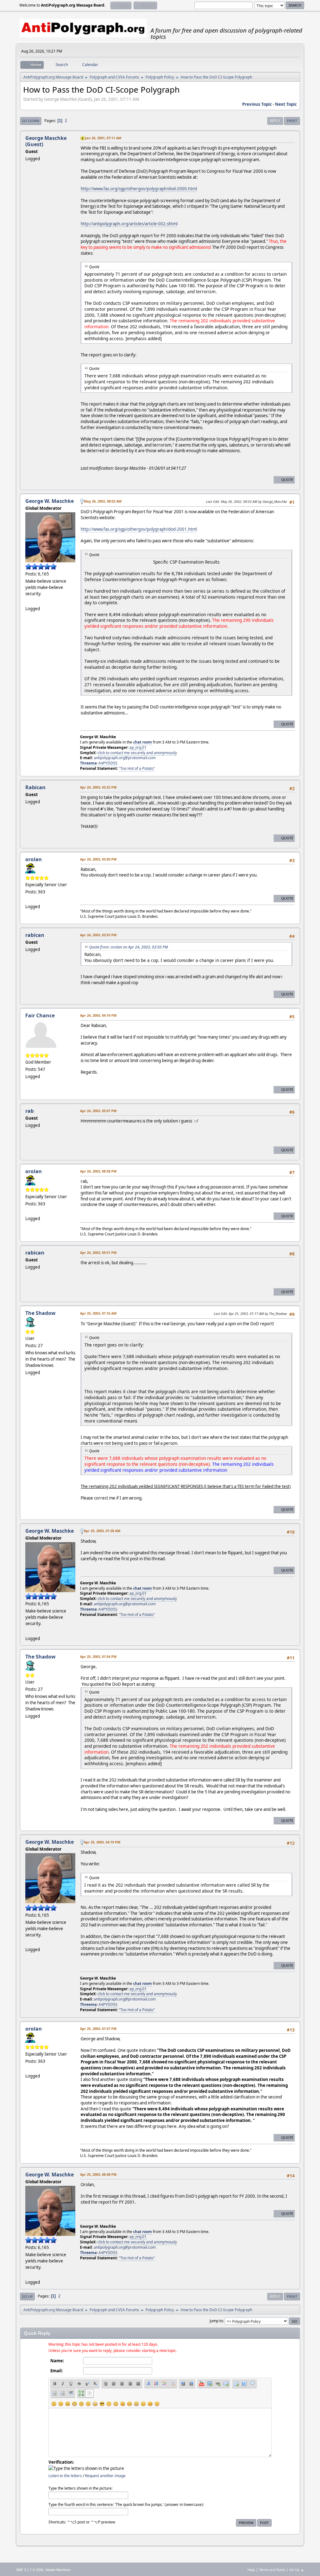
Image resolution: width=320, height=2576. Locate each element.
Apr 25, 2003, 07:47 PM (98, 2029)
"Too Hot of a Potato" (137, 768)
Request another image (105, 2476)
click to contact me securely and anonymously (137, 753)
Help (251, 2570)
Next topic (286, 104)
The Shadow (40, 1313)
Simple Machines (58, 2570)
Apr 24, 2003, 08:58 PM (98, 1171)
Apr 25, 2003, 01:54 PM (98, 1656)
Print (292, 121)
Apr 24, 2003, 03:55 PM (98, 935)
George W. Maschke (50, 501)
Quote (287, 480)
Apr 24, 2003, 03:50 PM (98, 859)
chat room (142, 742)
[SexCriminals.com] (28, 899)
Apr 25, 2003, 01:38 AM (102, 1531)
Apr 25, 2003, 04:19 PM (102, 1842)
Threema (88, 763)
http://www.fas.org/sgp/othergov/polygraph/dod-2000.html (139, 189)
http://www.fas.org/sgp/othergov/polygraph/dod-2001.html (139, 529)
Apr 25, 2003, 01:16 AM (98, 1313)
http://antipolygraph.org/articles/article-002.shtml (129, 224)
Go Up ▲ (297, 2570)
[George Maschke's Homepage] (28, 601)
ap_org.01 (138, 747)
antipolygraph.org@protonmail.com (125, 758)
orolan (34, 859)
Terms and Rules (272, 2570)
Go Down (31, 121)
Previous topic (257, 104)
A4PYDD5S (108, 763)
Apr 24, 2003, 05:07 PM (98, 1111)
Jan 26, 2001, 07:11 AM (103, 138)
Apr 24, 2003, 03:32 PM (98, 787)
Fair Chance (40, 1015)
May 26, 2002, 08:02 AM (103, 501)
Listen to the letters (65, 2476)
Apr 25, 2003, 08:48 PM (98, 2174)
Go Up (27, 2296)
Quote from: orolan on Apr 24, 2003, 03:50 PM (128, 947)
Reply (275, 121)
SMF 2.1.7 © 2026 (30, 2570)
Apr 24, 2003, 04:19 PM (98, 1015)
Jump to (216, 2321)
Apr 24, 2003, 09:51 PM (98, 1252)
